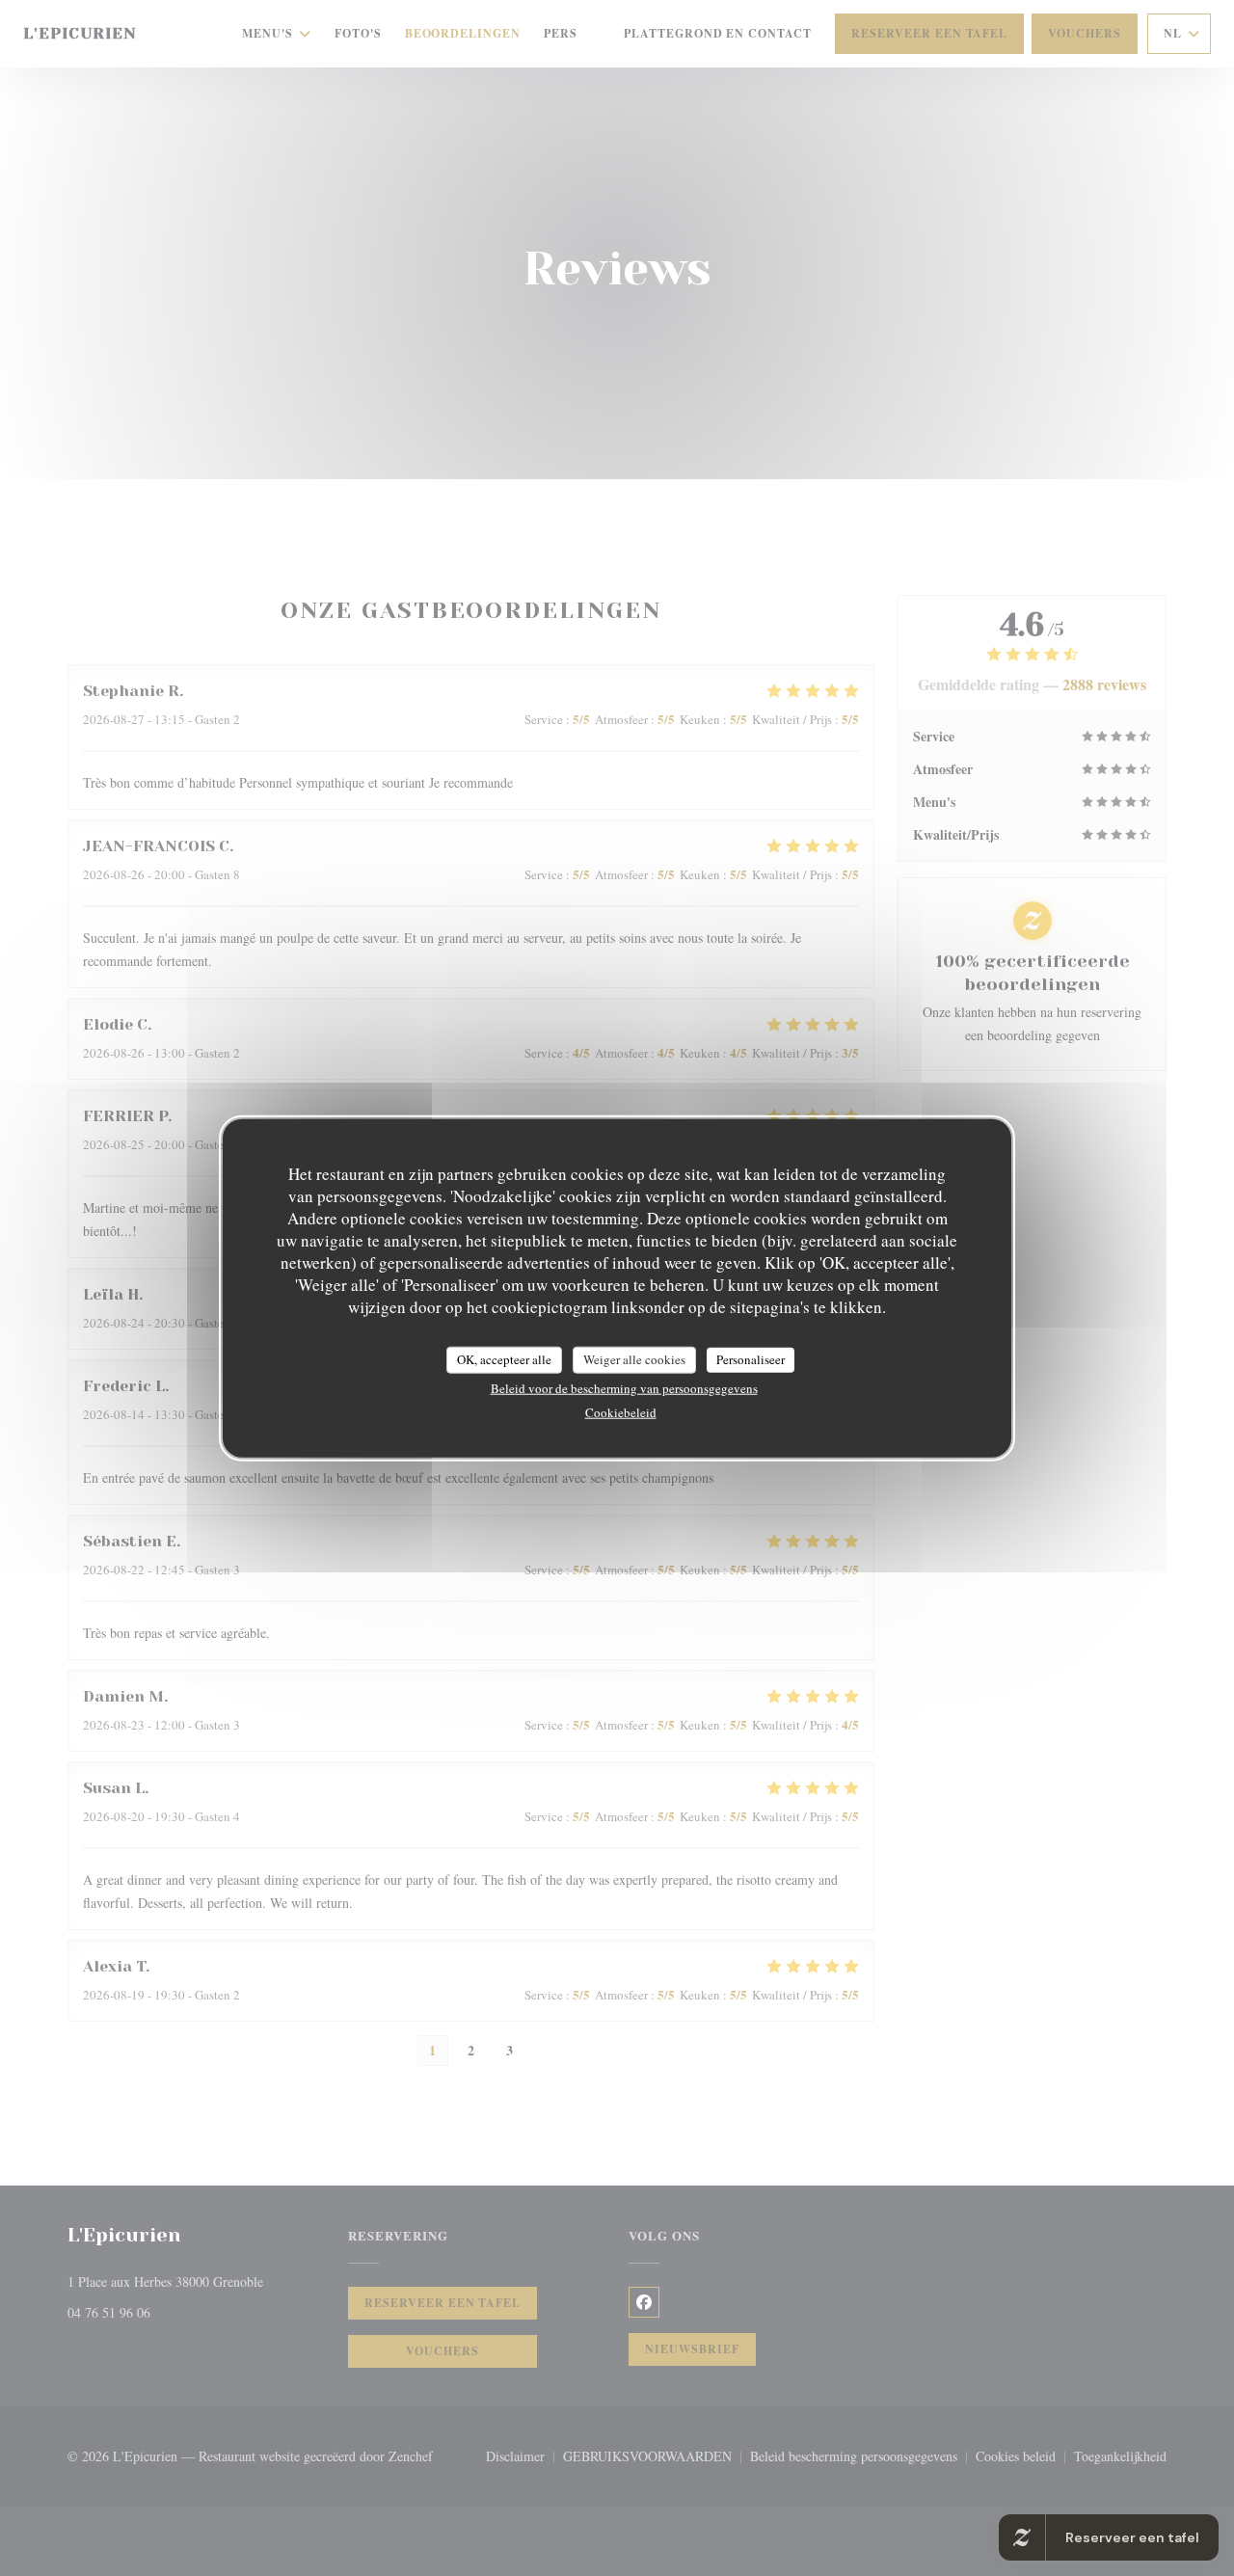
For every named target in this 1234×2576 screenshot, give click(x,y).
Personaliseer (751, 1359)
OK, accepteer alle (504, 1359)
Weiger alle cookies (634, 1359)
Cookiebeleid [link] (621, 1411)
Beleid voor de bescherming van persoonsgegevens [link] (624, 1387)
